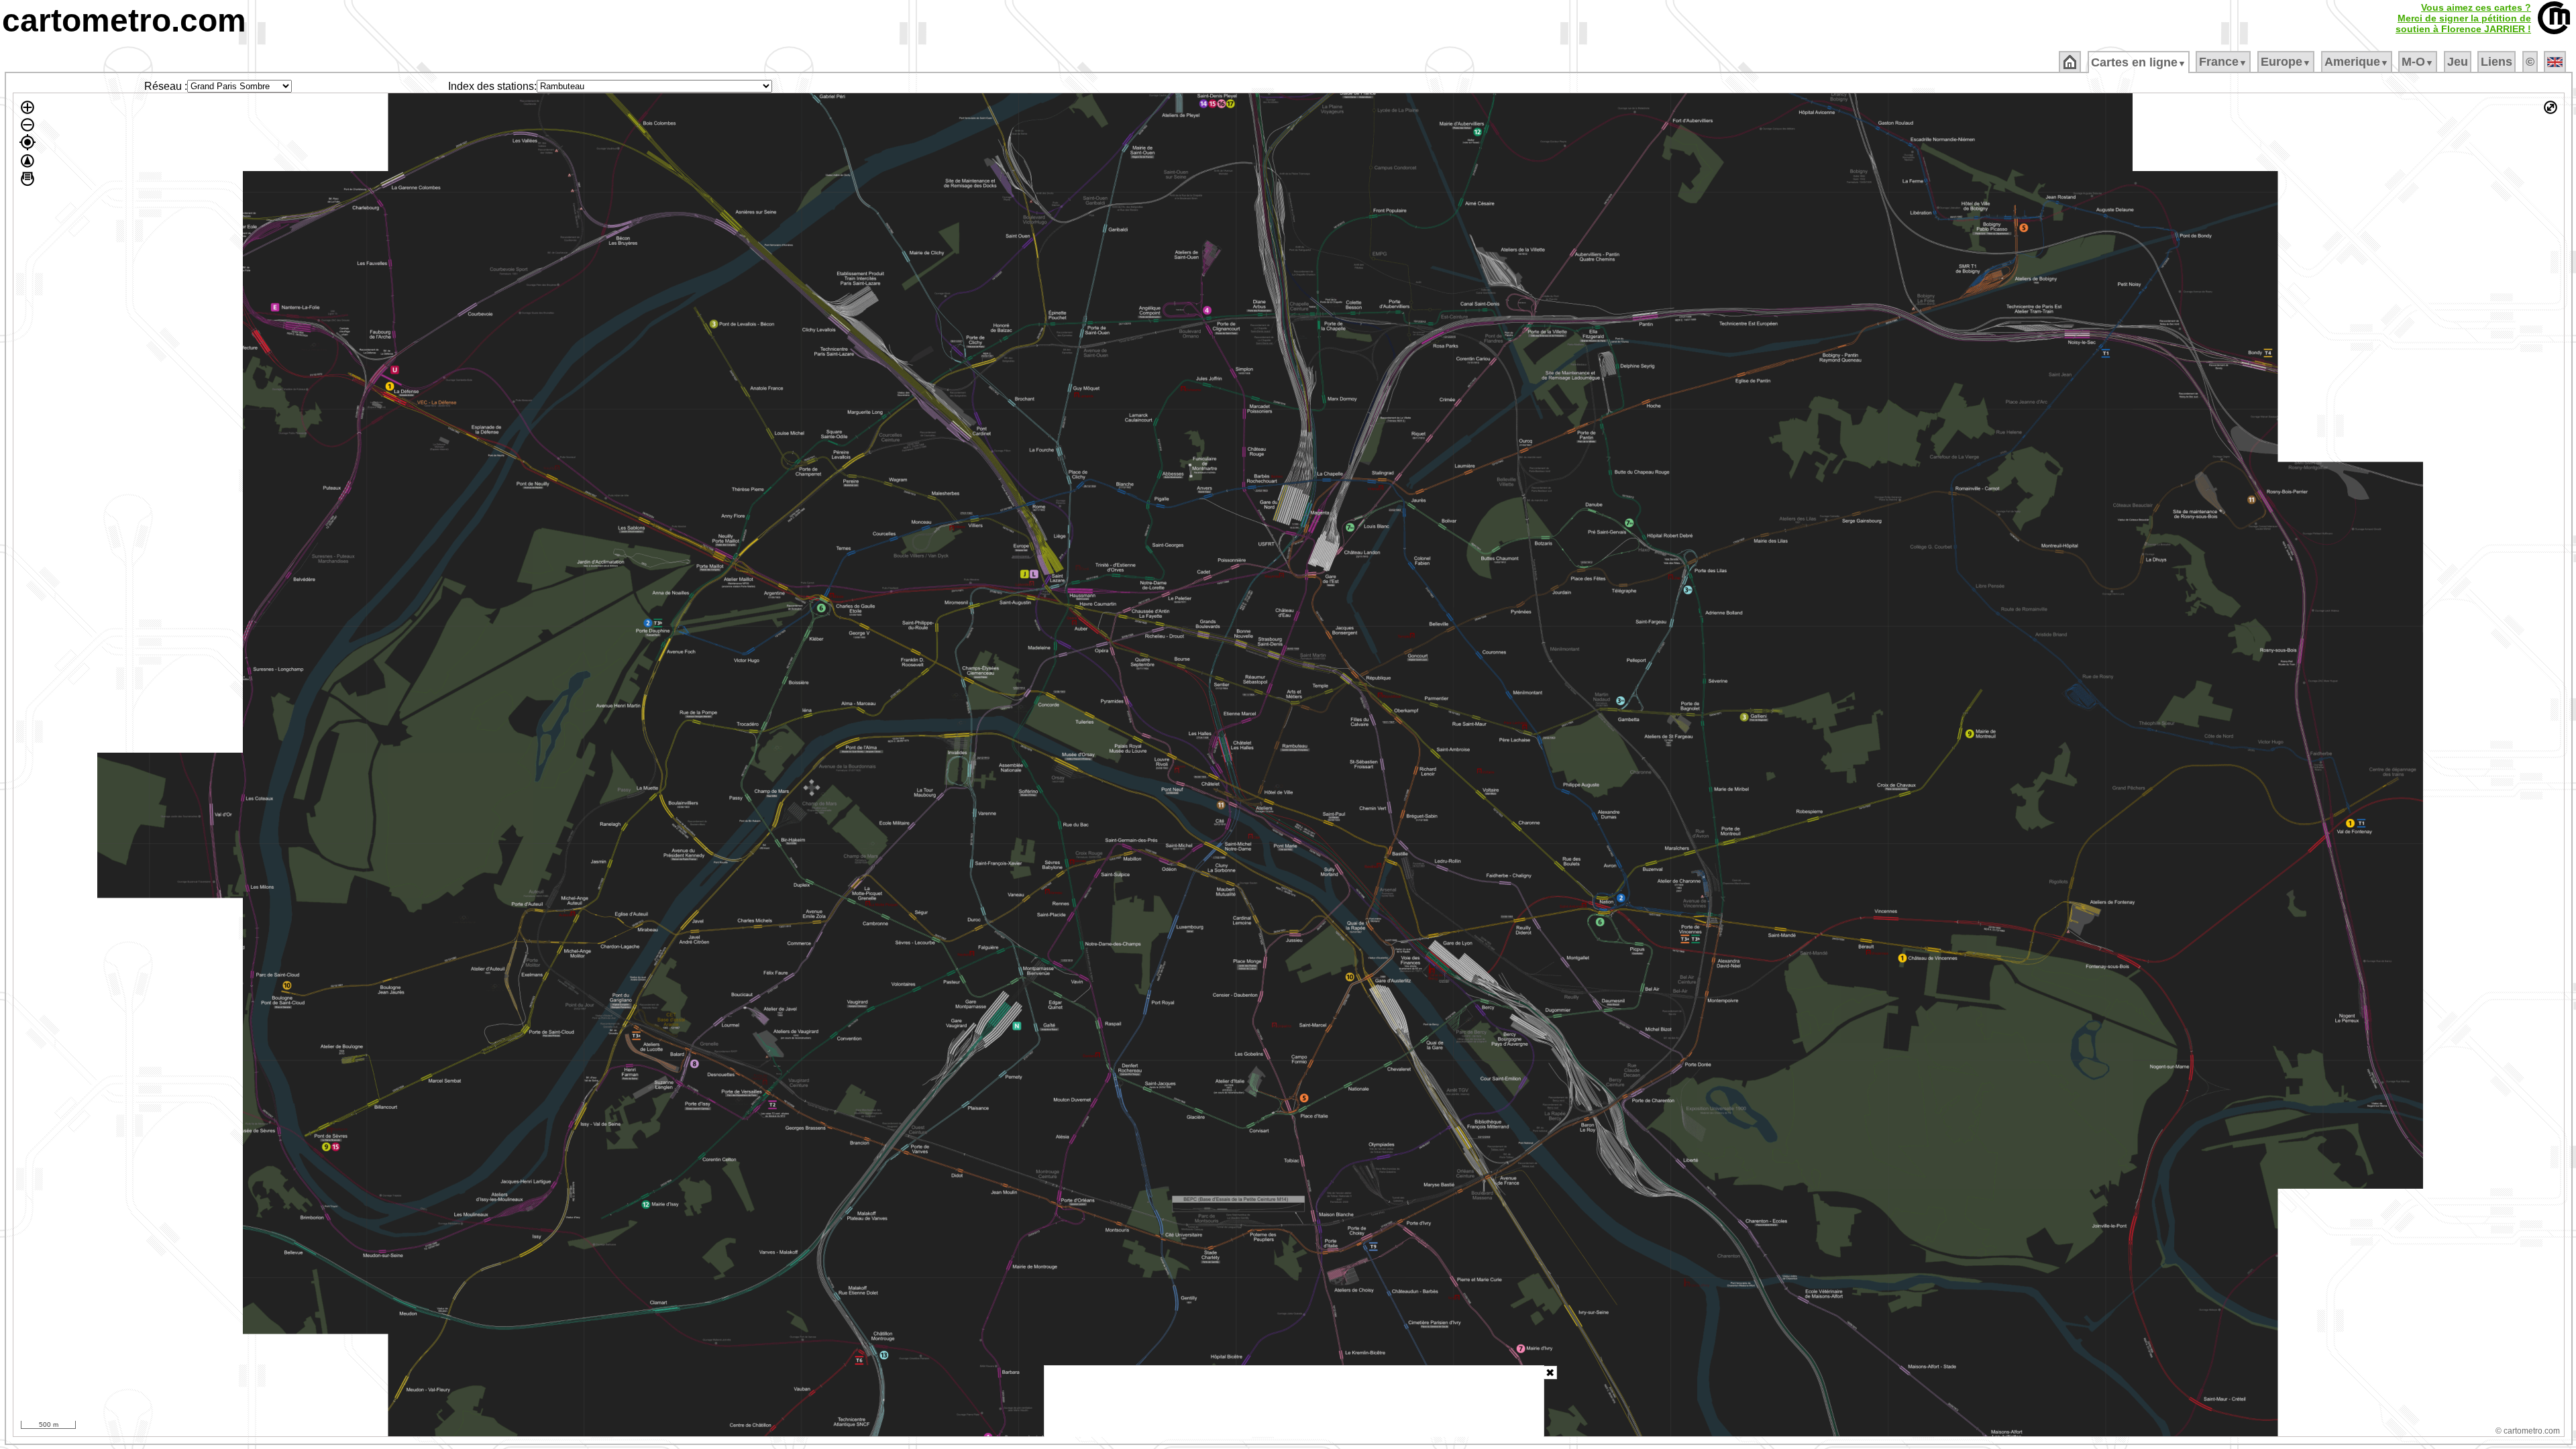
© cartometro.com (2528, 1431)
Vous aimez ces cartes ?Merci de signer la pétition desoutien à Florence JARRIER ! (2463, 18)
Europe (2286, 62)
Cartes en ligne (2139, 62)
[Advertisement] (1294, 1401)
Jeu (2458, 62)
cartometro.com (124, 20)
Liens (2497, 62)
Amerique (2357, 62)
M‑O (2418, 62)
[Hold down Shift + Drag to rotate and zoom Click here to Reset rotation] (28, 161)
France (2223, 62)
